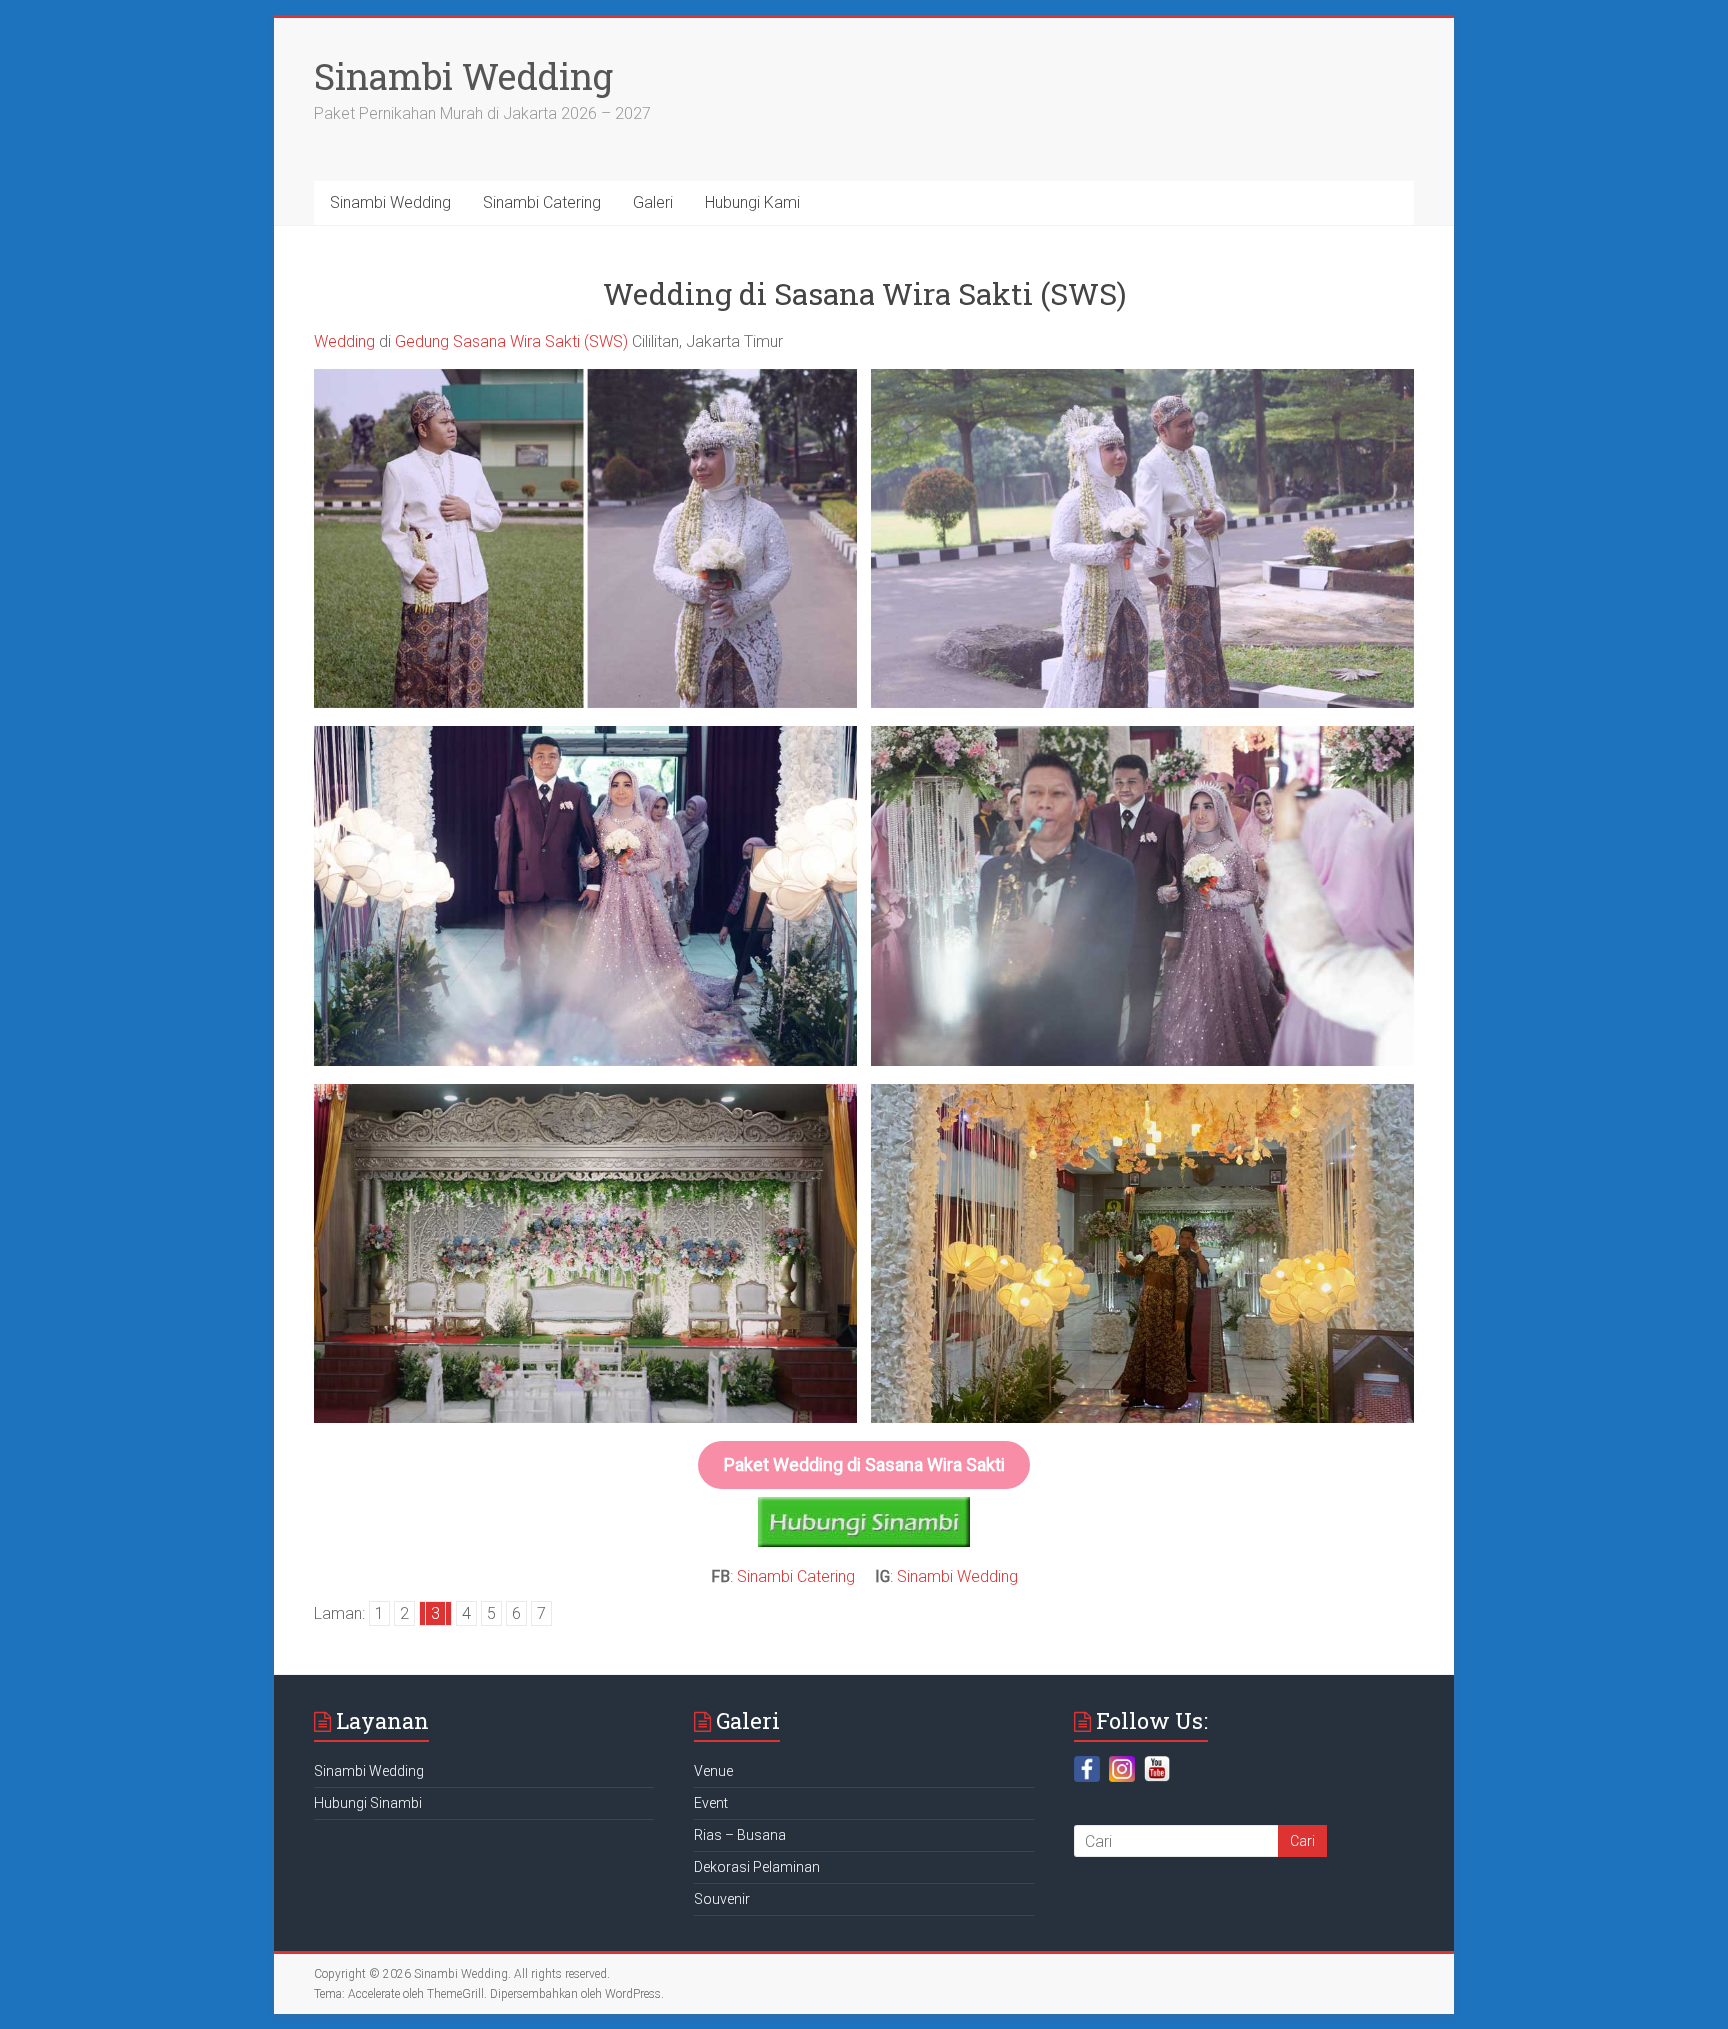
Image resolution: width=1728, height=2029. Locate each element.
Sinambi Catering (542, 202)
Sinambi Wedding (463, 76)
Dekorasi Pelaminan (757, 1867)
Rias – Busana (740, 1835)
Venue (713, 1771)
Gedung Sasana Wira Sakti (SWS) (511, 341)
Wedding (344, 341)
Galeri (653, 202)
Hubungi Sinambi (368, 1803)
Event (711, 1803)
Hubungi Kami (752, 202)
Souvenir (722, 1899)
